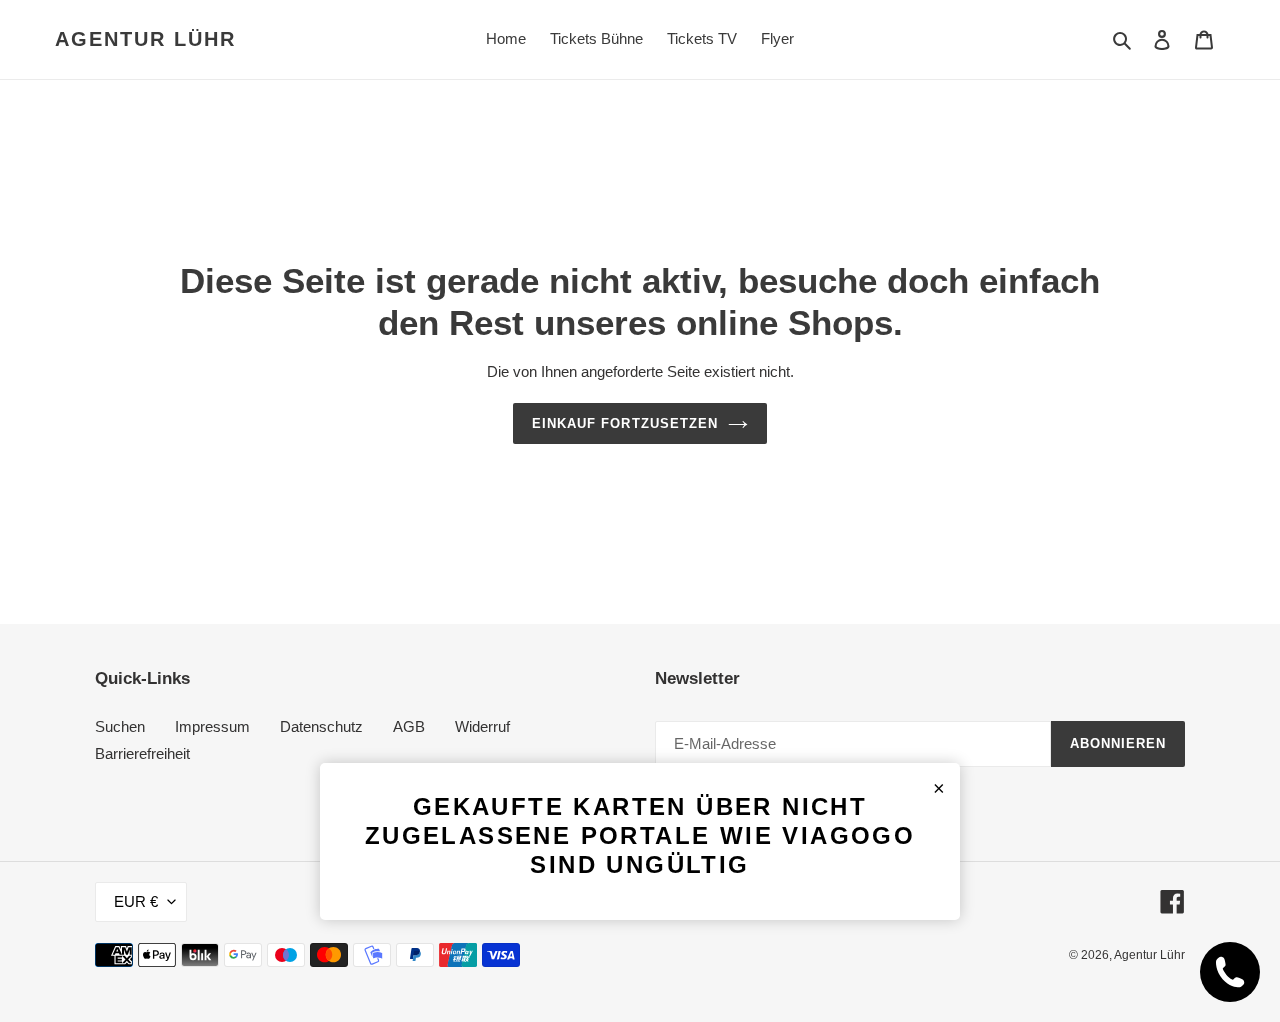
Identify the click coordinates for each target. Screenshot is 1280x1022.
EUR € (136, 901)
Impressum (212, 726)
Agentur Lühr (145, 39)
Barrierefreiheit (142, 753)
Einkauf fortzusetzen (625, 423)
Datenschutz (321, 726)
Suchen (120, 726)
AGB (409, 726)
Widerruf (482, 726)
